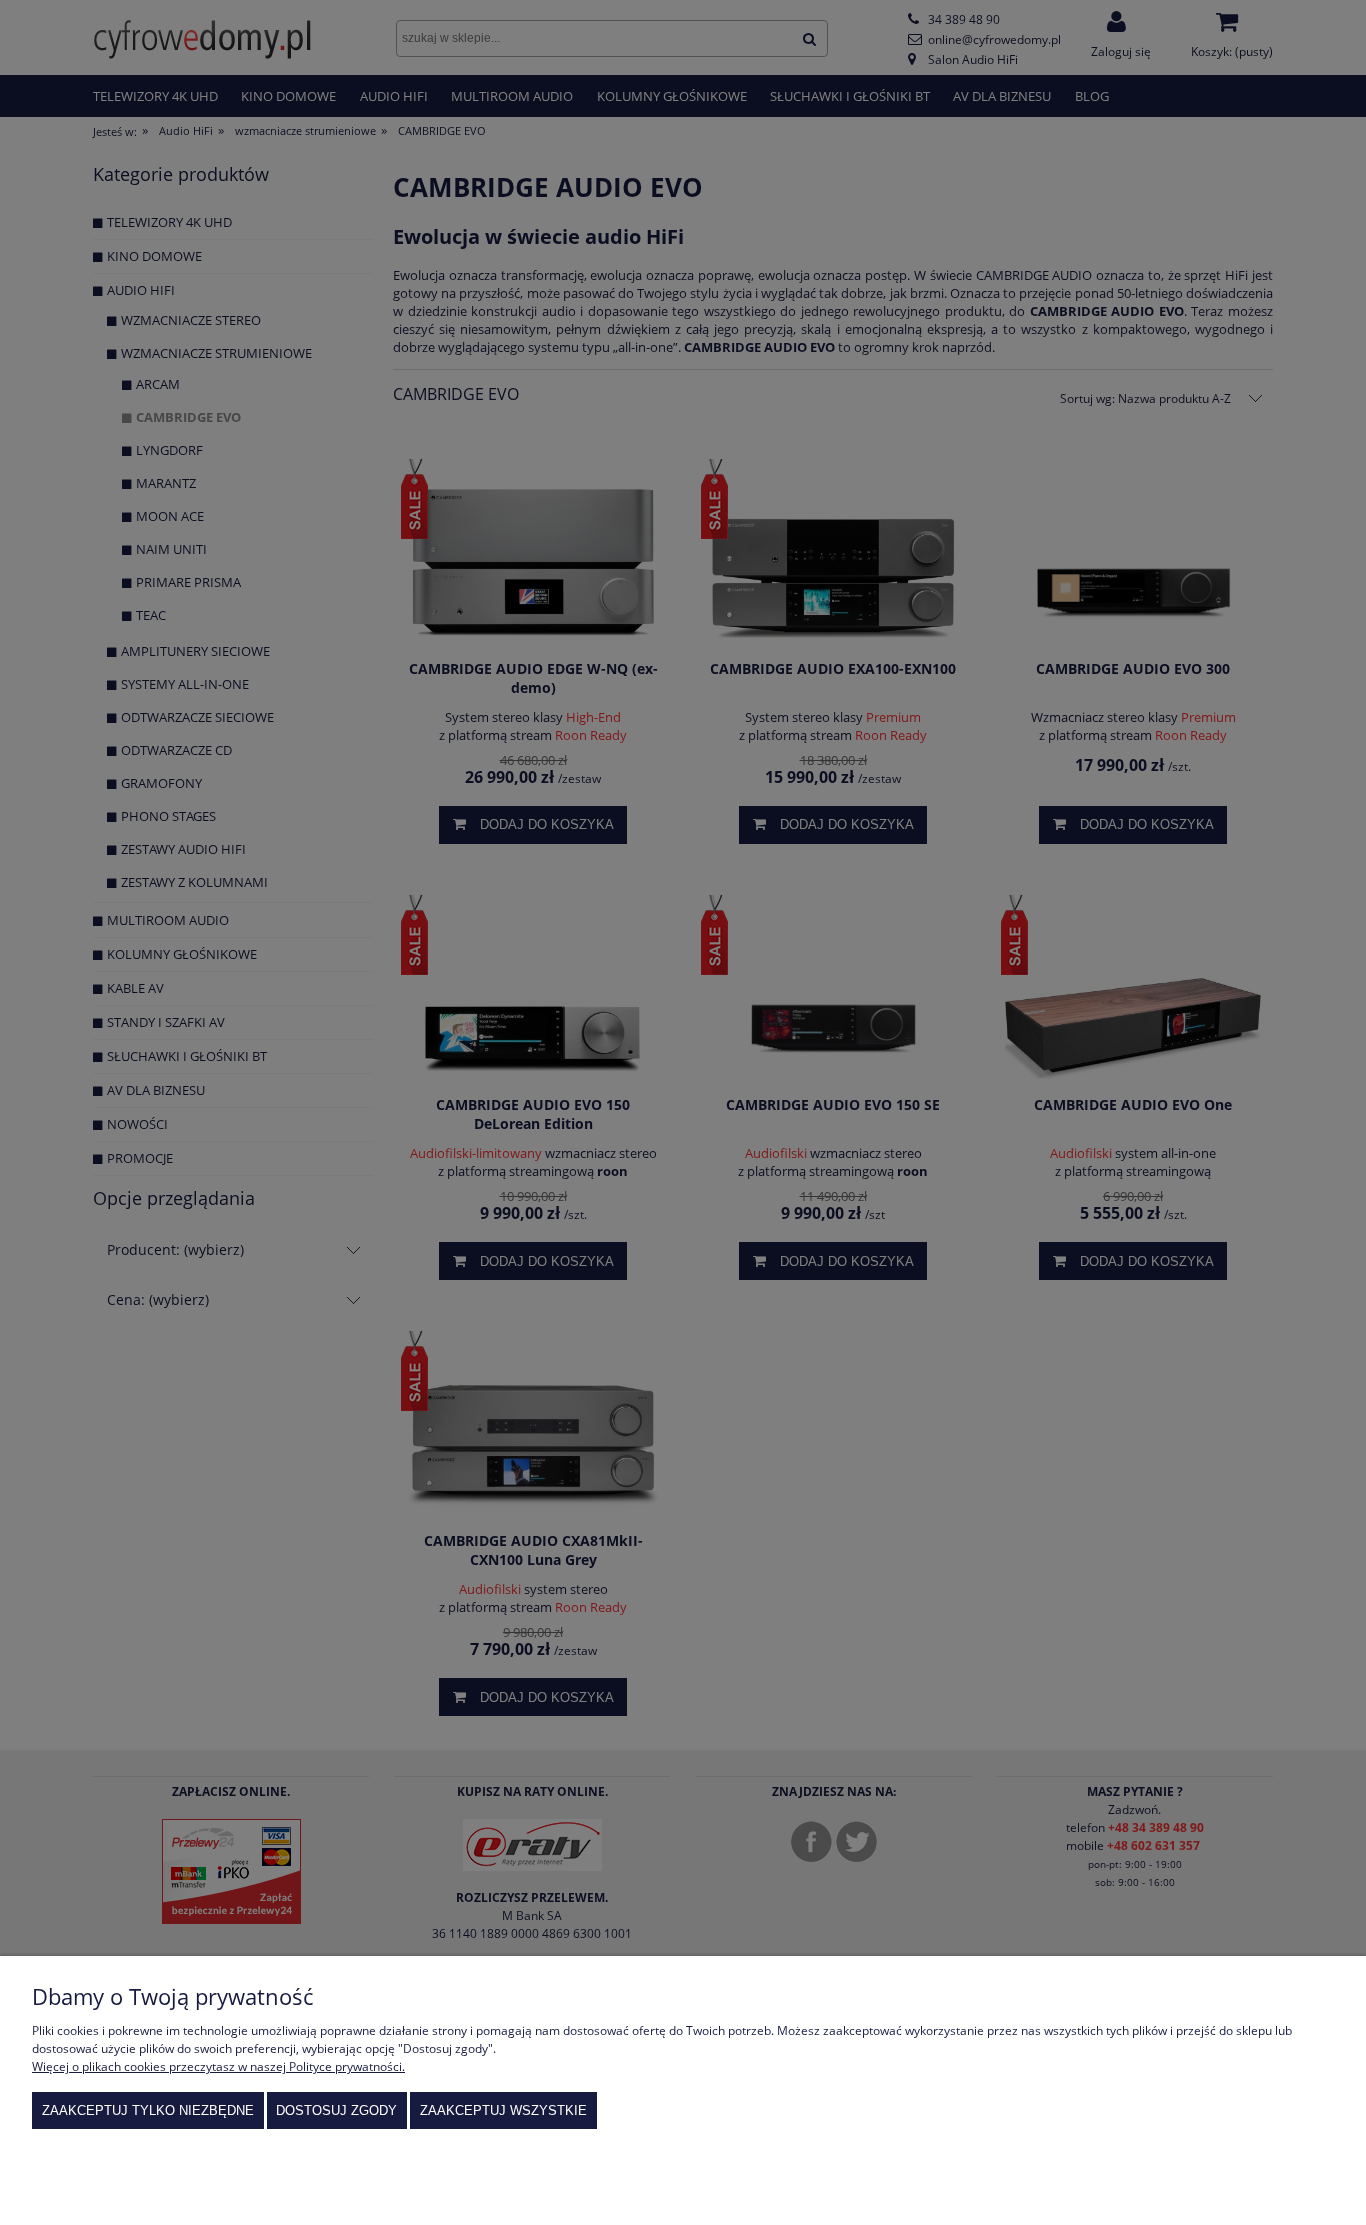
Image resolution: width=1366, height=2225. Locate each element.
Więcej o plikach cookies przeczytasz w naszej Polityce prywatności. (218, 2066)
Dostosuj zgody (336, 2110)
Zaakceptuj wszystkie (503, 2110)
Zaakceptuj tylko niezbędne (148, 2110)
